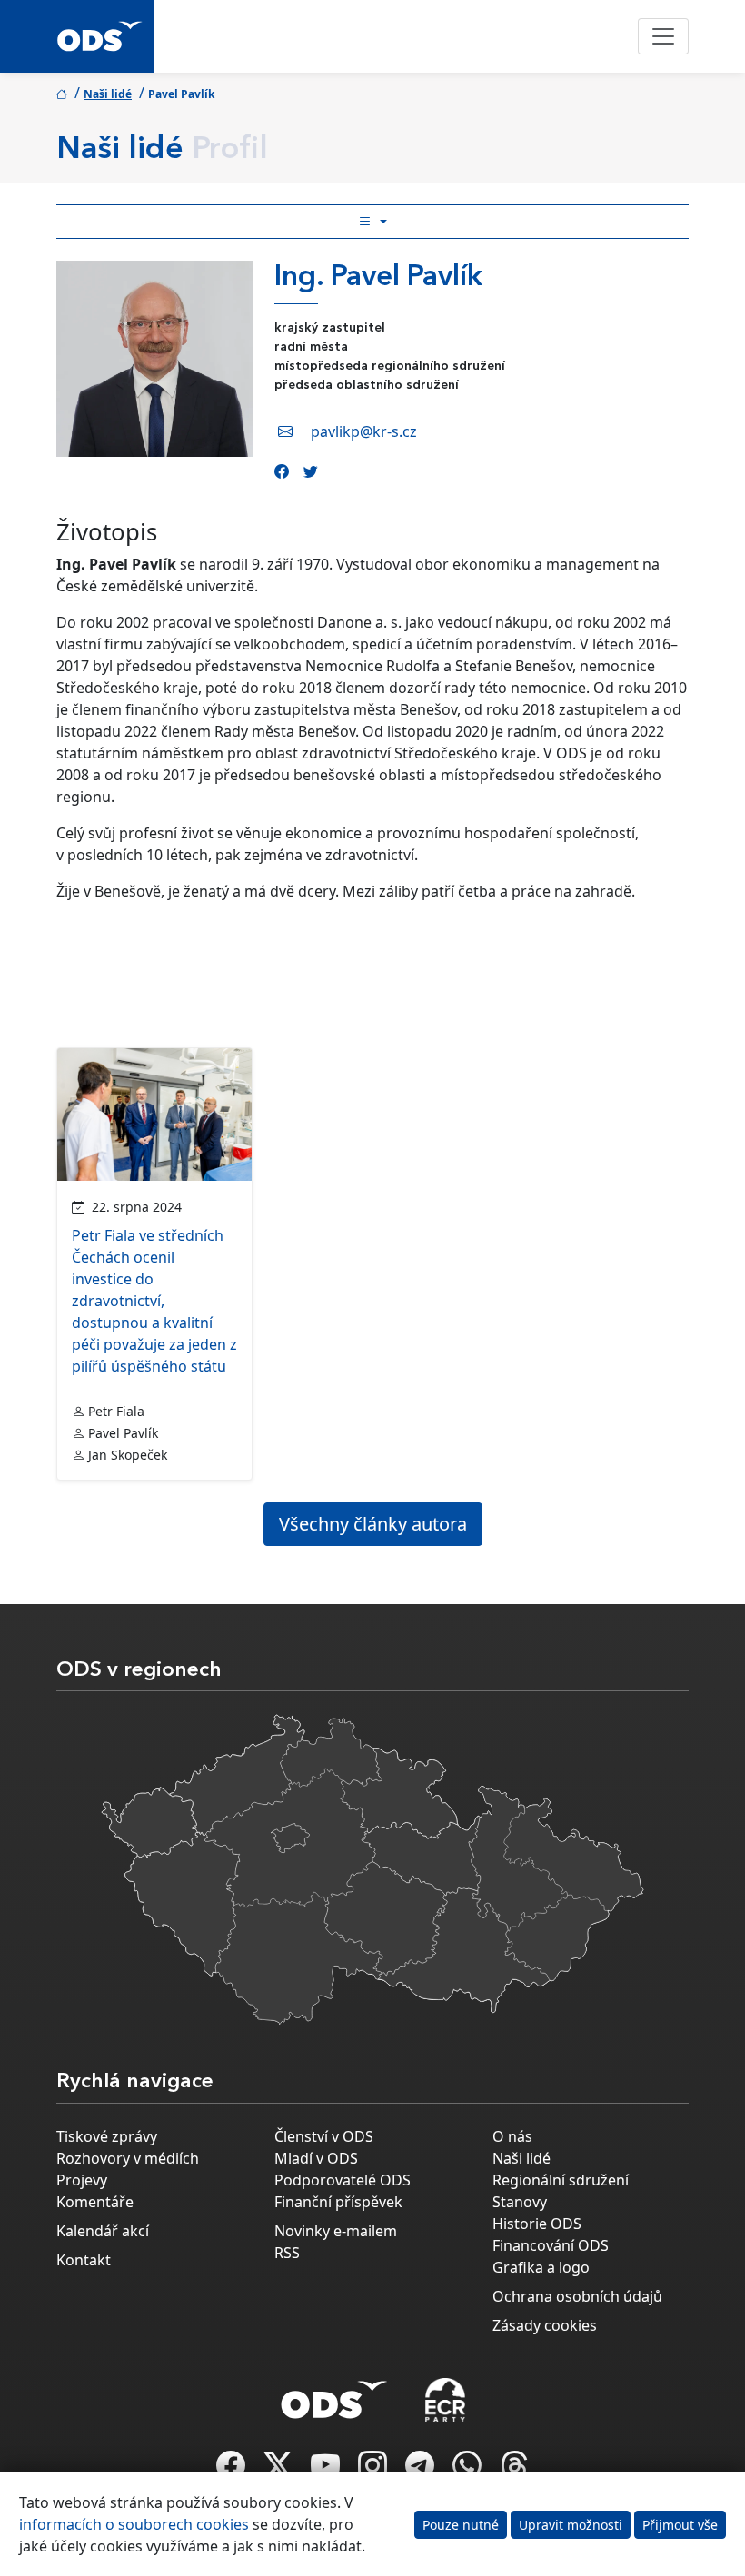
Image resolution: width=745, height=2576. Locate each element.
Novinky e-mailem (336, 2231)
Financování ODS (551, 2245)
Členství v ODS (324, 2136)
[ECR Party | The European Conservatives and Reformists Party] (445, 2400)
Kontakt (84, 2260)
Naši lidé (108, 94)
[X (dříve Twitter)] (280, 2471)
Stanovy (520, 2202)
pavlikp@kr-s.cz (364, 431)
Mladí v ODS (316, 2158)
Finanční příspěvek (338, 2202)
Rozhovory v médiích (128, 2158)
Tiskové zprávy (107, 2136)
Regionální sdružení (561, 2180)
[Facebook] (282, 471)
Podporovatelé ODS (343, 2180)
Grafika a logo (541, 2267)
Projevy (82, 2180)
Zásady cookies (545, 2325)
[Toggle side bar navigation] (372, 222)
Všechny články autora (373, 1524)
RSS (287, 2253)
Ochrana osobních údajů (577, 2296)
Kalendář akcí (103, 2231)
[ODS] (334, 2394)
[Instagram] (374, 2471)
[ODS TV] (327, 2471)
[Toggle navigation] (663, 36)
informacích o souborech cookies (134, 2524)
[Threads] (514, 2471)
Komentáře (95, 2202)
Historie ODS (537, 2224)
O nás (512, 2136)
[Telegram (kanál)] (422, 2471)
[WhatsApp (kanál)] (469, 2471)
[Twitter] (311, 471)
